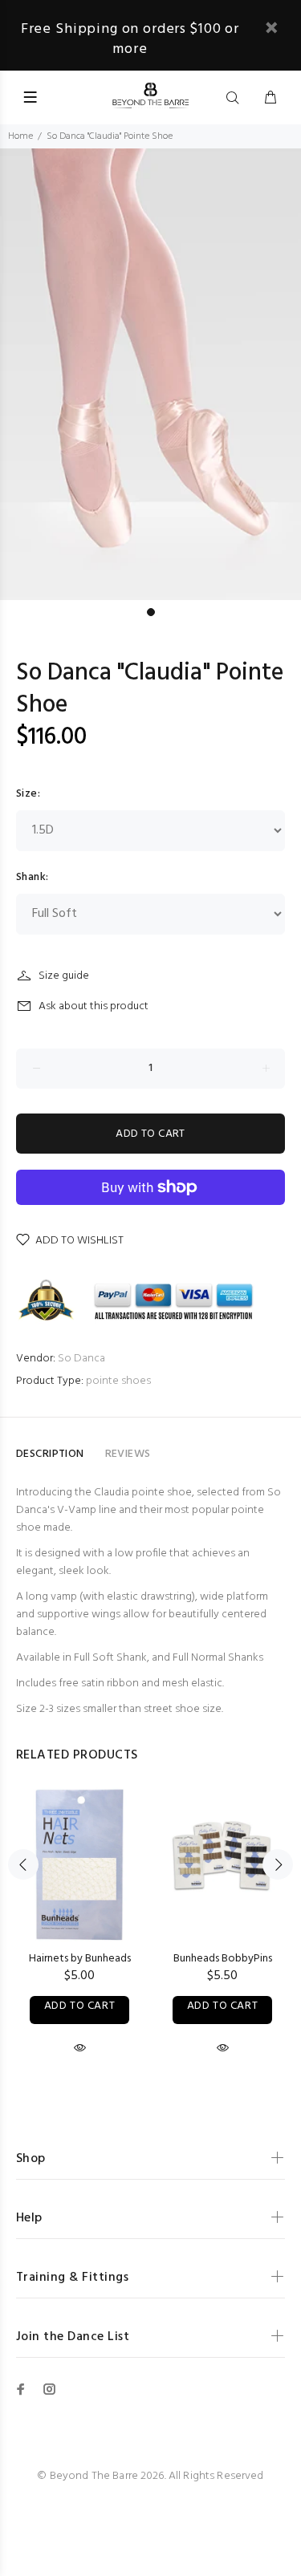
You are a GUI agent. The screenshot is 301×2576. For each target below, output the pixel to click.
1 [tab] (151, 612)
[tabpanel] (150, 374)
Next (278, 1864)
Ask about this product (94, 1006)
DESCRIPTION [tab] (50, 1454)
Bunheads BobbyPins (223, 1959)
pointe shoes (118, 1381)
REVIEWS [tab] (128, 1454)
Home (20, 136)
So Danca (81, 1359)
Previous (23, 1864)
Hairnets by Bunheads (80, 1959)
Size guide (64, 976)
